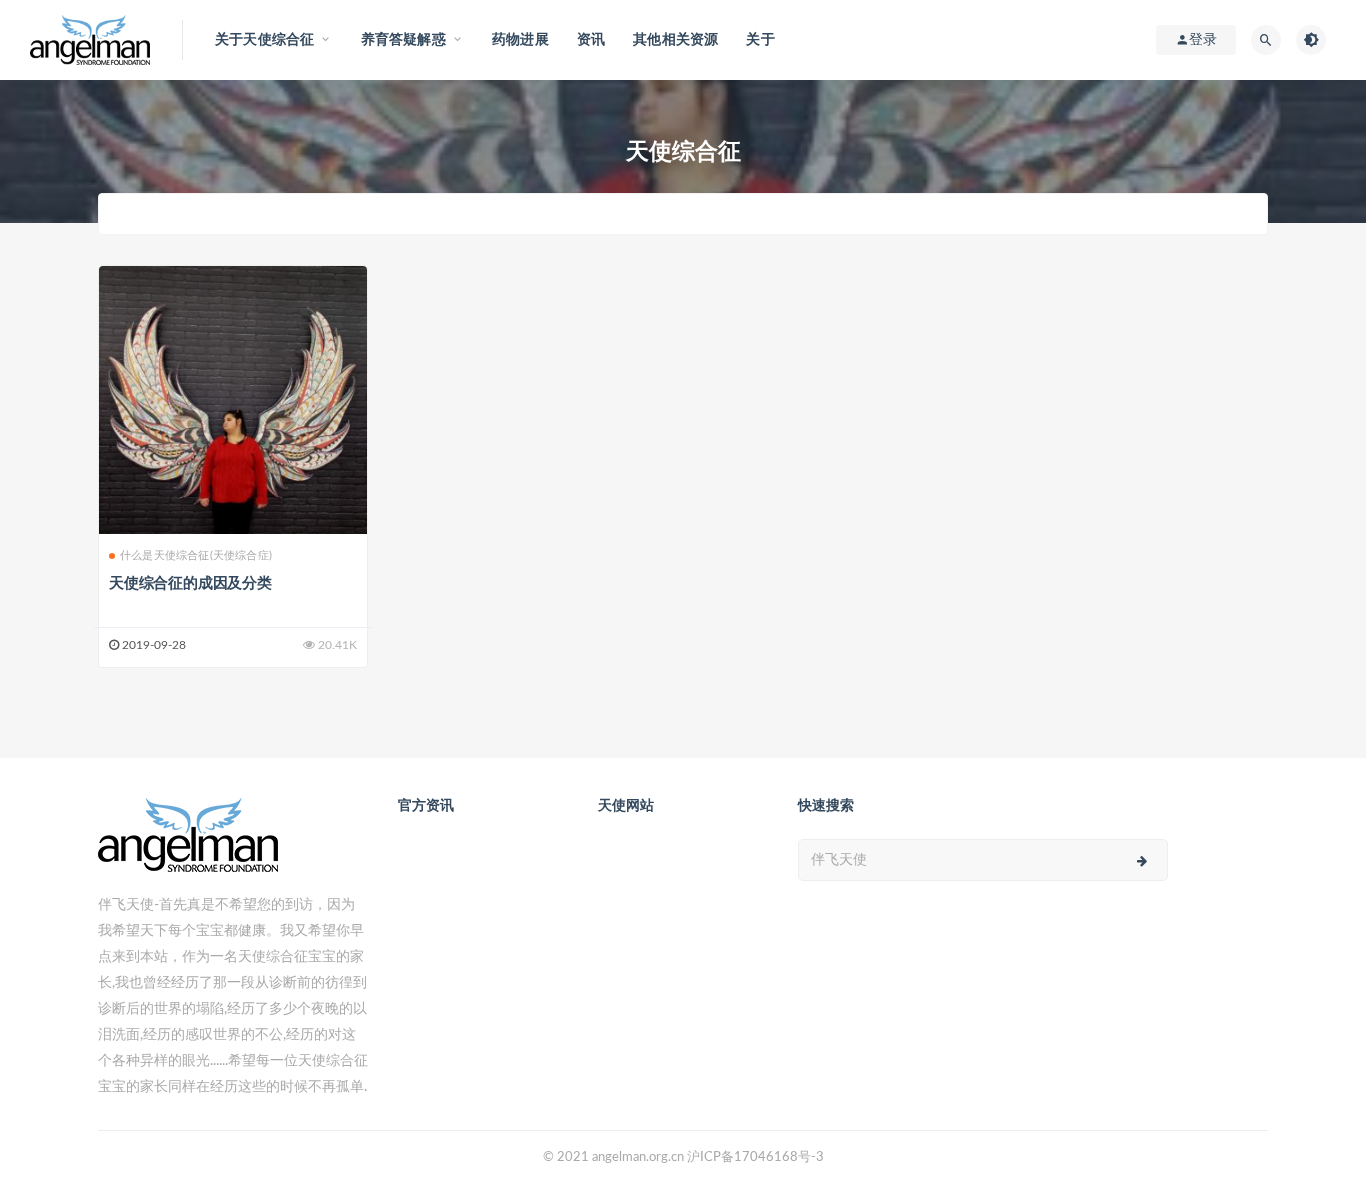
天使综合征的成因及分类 (190, 583)
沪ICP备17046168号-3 (755, 1157)
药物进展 (520, 40)
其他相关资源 (675, 40)
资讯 (591, 40)
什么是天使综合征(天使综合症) (196, 555)
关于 (760, 40)
